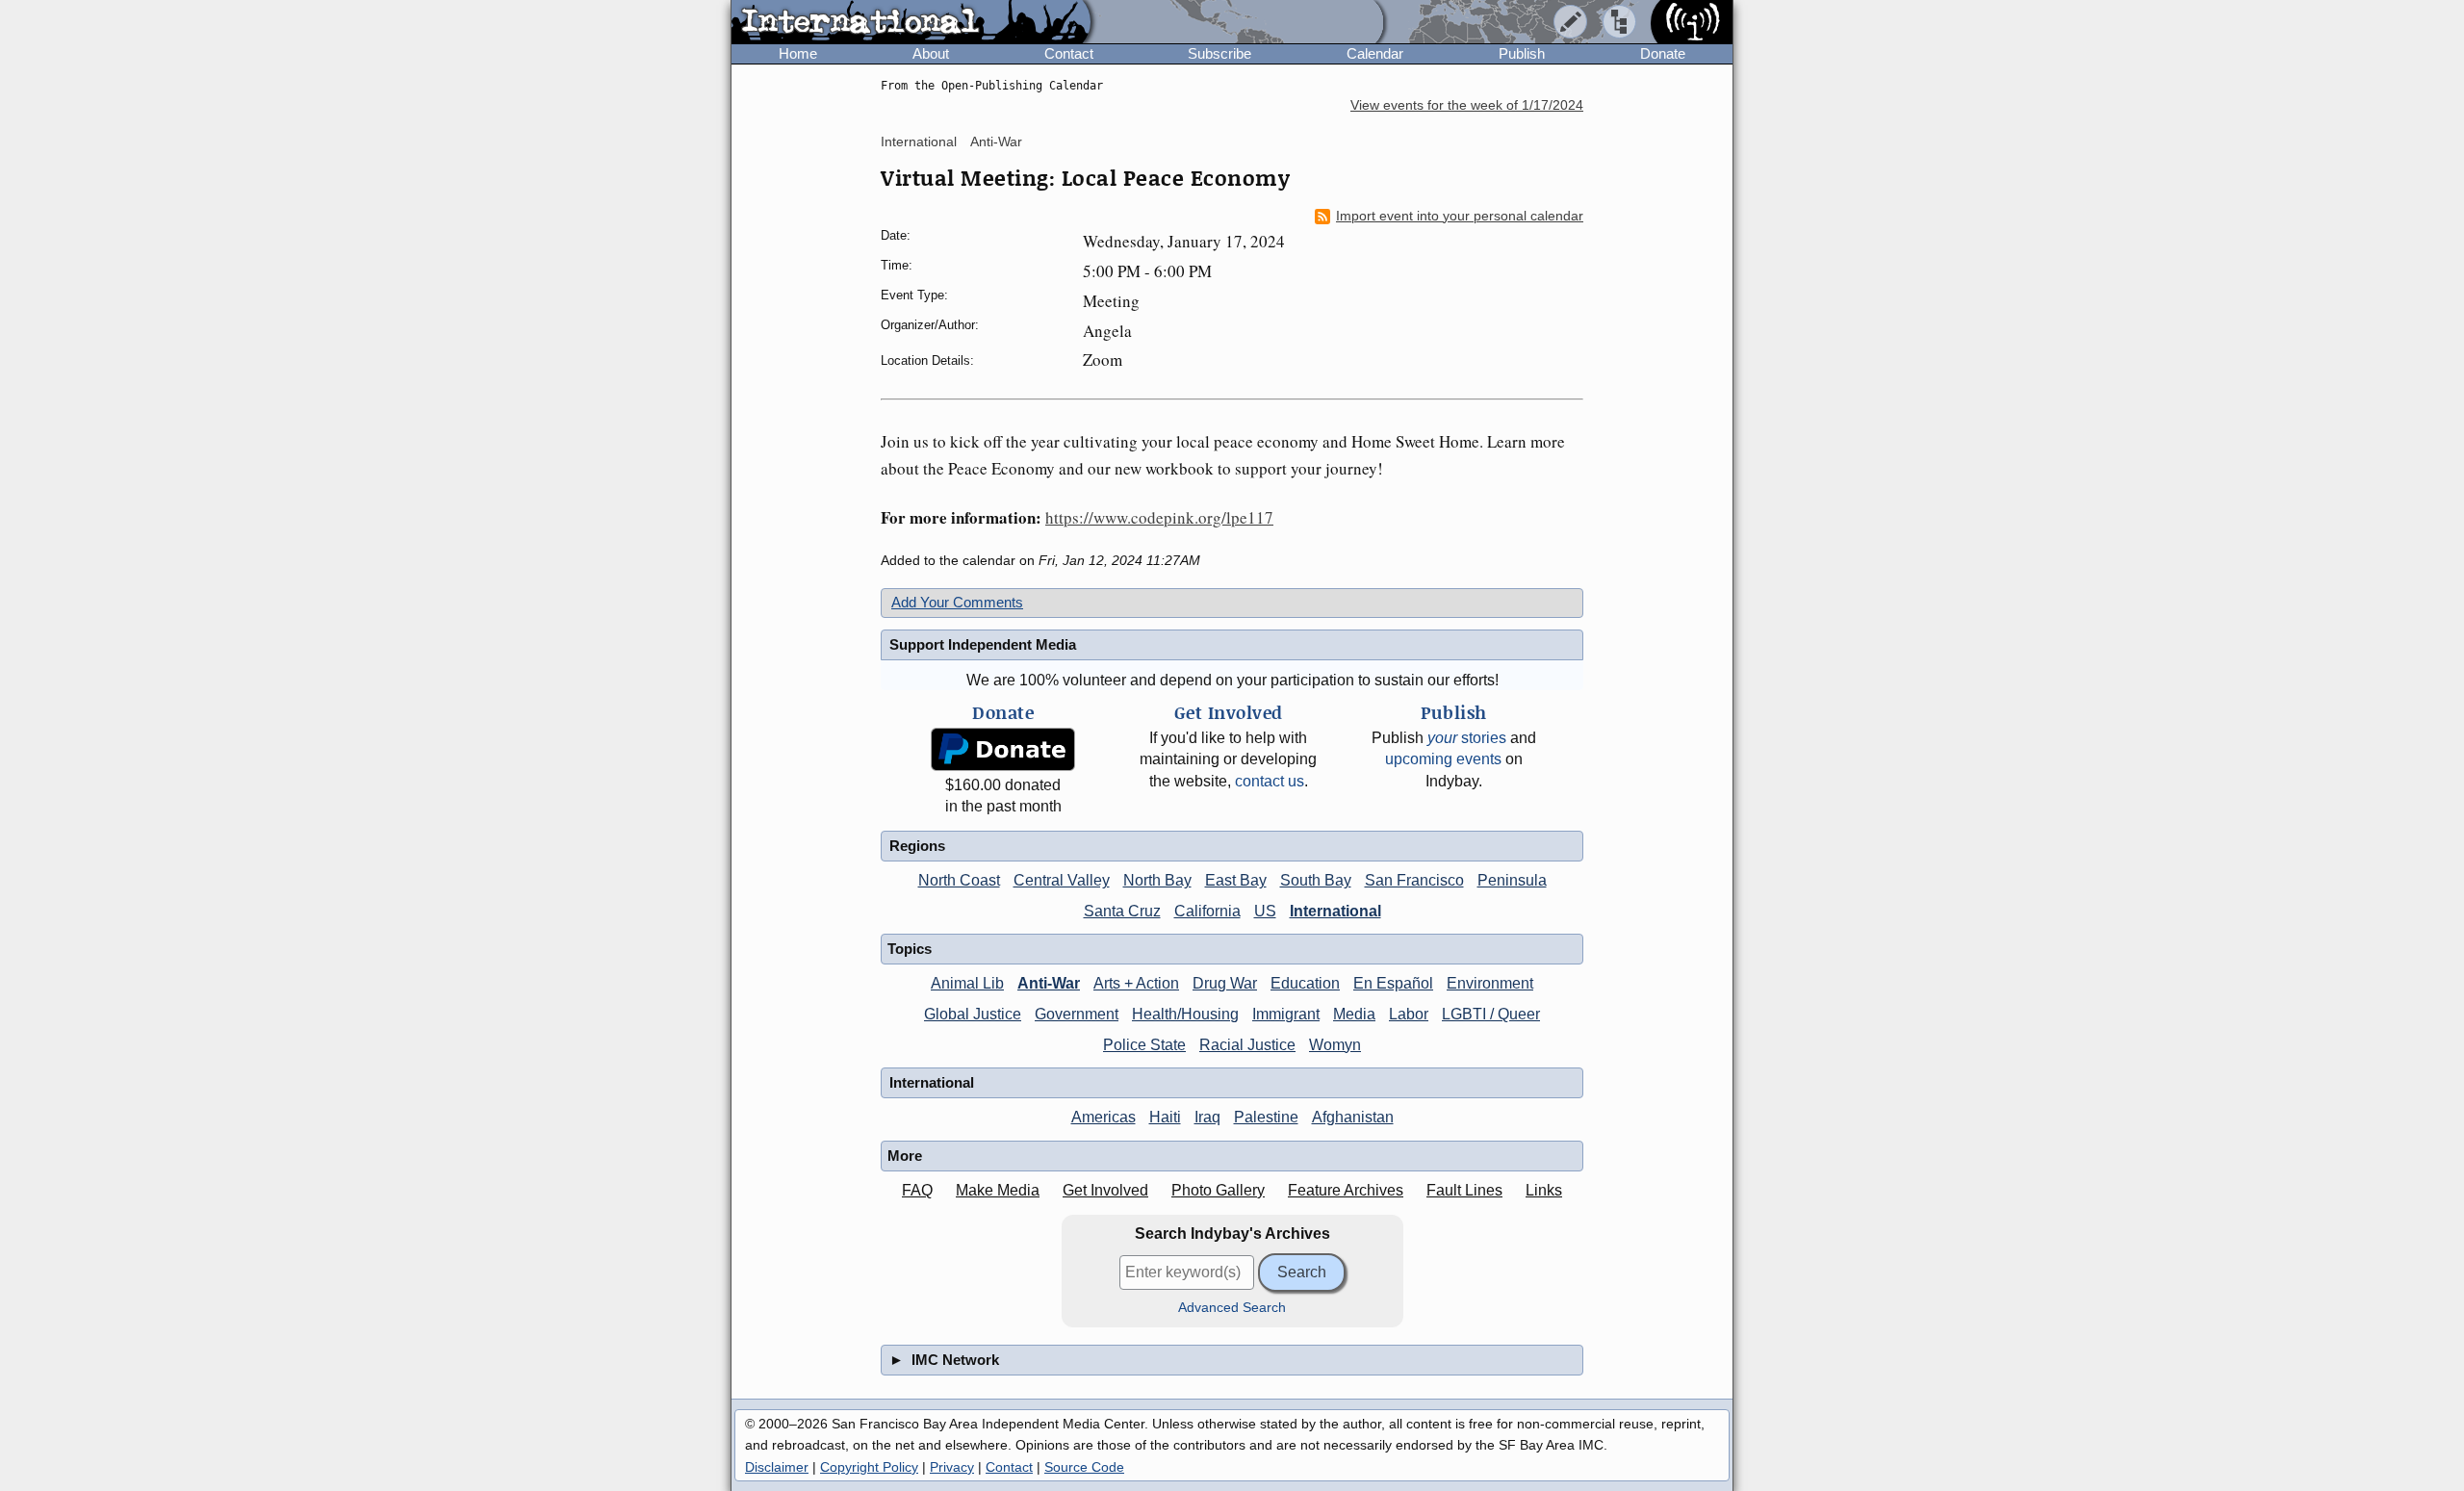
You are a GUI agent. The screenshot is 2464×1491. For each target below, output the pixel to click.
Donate (1663, 53)
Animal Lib (967, 983)
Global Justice (973, 1014)
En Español (1393, 983)
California (1207, 911)
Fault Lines (1464, 1190)
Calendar (1375, 53)
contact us (1270, 781)
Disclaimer (777, 1467)
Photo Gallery (1218, 1190)
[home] (911, 23)
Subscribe (1219, 53)
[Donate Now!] (1003, 749)
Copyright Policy (869, 1467)
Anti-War (996, 141)
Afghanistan (1353, 1117)
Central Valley (1062, 880)
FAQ (917, 1190)
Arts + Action (1136, 983)
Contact (1069, 53)
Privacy (952, 1467)
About (931, 53)
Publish (1522, 53)
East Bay (1236, 880)
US (1265, 911)
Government (1077, 1014)
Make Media (998, 1190)
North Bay (1157, 880)
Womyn (1335, 1045)
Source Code (1084, 1467)
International (919, 141)
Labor (1409, 1014)
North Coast (959, 880)
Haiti (1165, 1117)
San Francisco (1414, 880)
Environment (1490, 983)
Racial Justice (1247, 1045)
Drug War (1225, 983)
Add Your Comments (957, 602)
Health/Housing (1185, 1014)
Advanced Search (1232, 1308)
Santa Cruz (1122, 911)
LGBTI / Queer (1491, 1014)
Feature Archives (1346, 1190)
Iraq (1207, 1117)
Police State (1144, 1045)
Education (1305, 983)
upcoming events (1443, 759)
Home (798, 53)
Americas (1104, 1117)
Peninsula (1512, 880)
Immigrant (1286, 1014)
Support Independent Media (983, 644)
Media (1354, 1014)
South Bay (1316, 880)
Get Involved (1105, 1190)
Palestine (1266, 1117)
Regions (917, 846)
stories (1467, 738)
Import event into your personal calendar (1460, 216)
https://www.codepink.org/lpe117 (1159, 517)
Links (1544, 1190)
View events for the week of (1467, 105)
